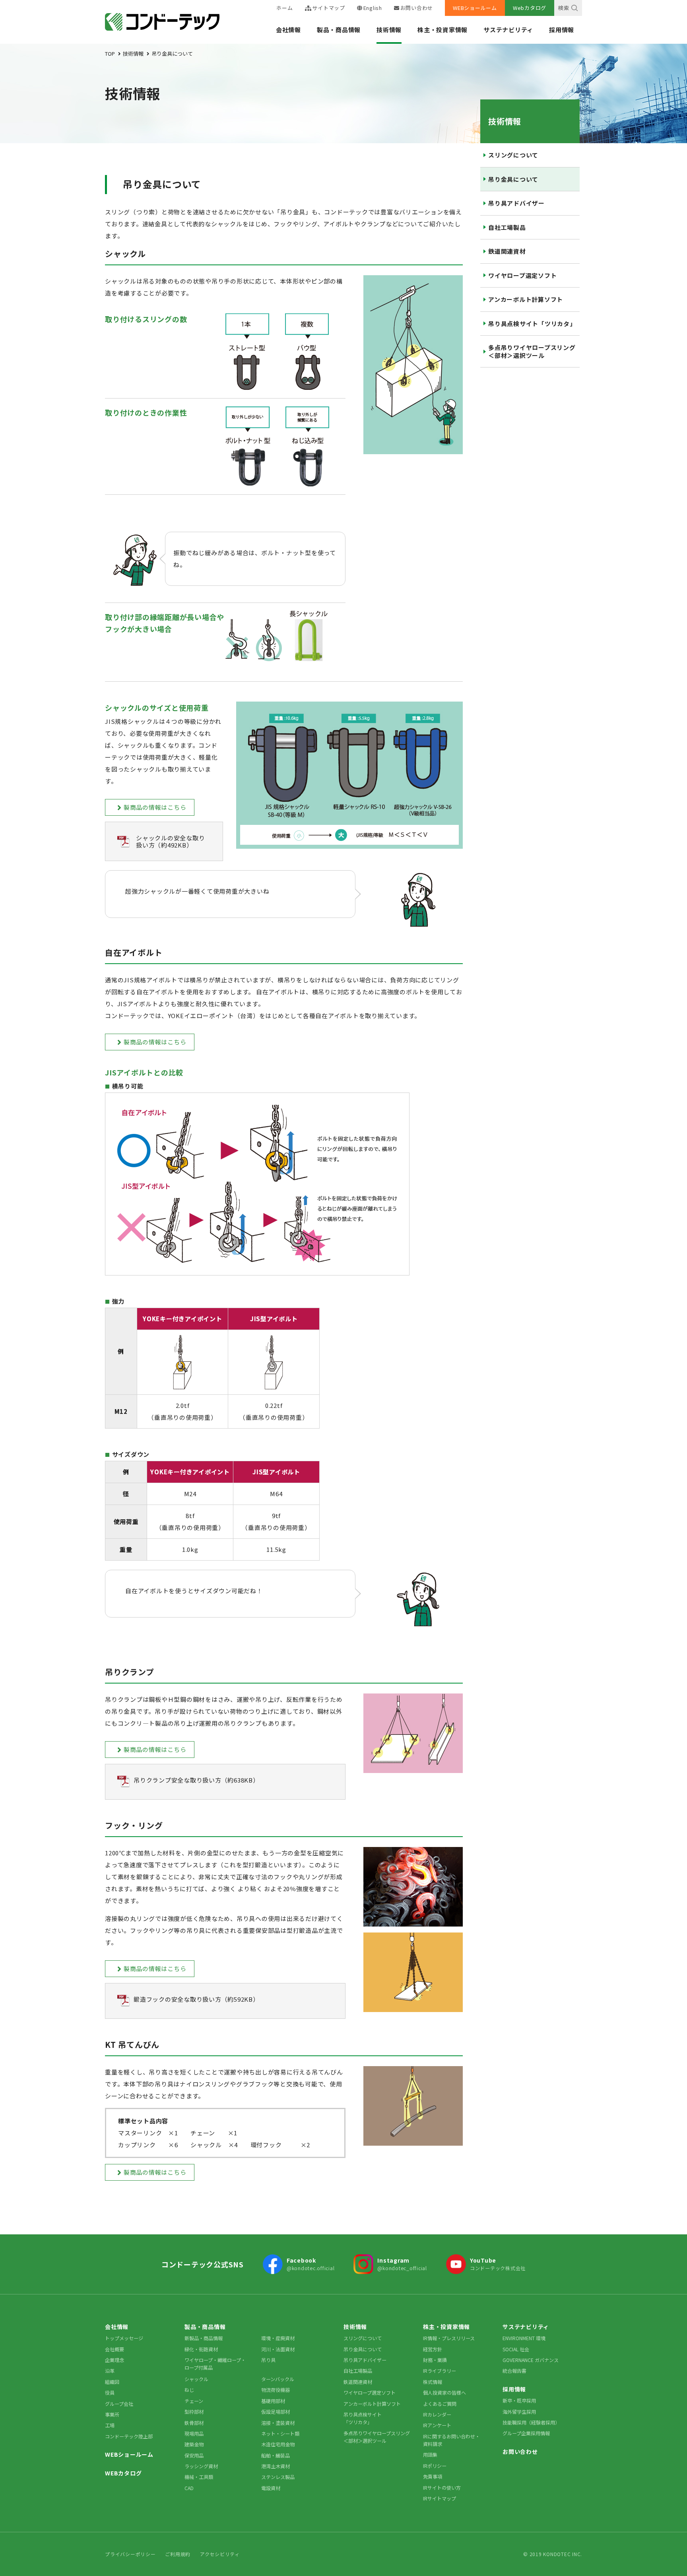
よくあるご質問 (440, 2404)
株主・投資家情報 (442, 30)
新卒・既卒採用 (519, 2400)
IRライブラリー (440, 2371)
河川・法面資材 (278, 2349)
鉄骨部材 (194, 2423)
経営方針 (433, 2349)
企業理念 (114, 2360)
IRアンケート (437, 2425)
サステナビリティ (508, 30)
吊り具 (268, 2360)
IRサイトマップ (440, 2498)
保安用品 (194, 2455)
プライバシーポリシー (130, 2554)
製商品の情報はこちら (155, 807)
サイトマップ (329, 8)
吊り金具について (513, 179)
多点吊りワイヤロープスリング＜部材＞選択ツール (532, 351)
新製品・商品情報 (204, 2338)
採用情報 (562, 30)
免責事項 (433, 2476)
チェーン (194, 2401)
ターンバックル (278, 2379)
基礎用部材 (273, 2401)
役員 (110, 2392)
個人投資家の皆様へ (444, 2392)
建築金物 (194, 2444)
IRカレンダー (437, 2414)
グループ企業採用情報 (526, 2433)
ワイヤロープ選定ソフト (522, 275)
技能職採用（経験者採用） (531, 2422)
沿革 (110, 2371)
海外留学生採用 (519, 2412)
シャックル (196, 2379)
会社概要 (114, 2349)
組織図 (112, 2382)
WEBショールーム (475, 8)
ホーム (284, 8)
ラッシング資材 (201, 2466)
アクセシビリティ (220, 2554)
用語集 (430, 2454)
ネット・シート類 (280, 2433)
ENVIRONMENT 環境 (524, 2338)
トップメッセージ (124, 2338)
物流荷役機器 (276, 2390)
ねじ (189, 2390)
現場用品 (194, 2433)
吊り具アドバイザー (516, 203)
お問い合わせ (417, 8)
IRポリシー (435, 2466)
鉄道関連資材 (507, 251)
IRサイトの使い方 (442, 2488)
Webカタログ (530, 8)
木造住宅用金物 (278, 2444)
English (373, 8)
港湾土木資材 (276, 2466)
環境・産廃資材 (278, 2338)
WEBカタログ (123, 2473)
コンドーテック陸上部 (129, 2436)
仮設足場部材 (276, 2412)
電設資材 (271, 2488)
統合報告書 (514, 2371)
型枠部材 (194, 2412)
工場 (110, 2425)
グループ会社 (119, 2404)
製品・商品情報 (339, 30)
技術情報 (389, 30)
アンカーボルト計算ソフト (526, 299)
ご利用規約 (178, 2554)
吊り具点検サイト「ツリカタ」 (532, 324)
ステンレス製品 (278, 2477)
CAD (189, 2488)
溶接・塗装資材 (278, 2423)
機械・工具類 (199, 2477)
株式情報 (433, 2382)
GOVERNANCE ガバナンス (531, 2360)
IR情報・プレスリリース (449, 2338)
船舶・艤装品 (276, 2455)
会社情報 (288, 30)
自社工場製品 (507, 227)
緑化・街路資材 (201, 2349)
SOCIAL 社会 (516, 2349)
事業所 (112, 2414)
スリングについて (513, 155)
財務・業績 (435, 2360)
